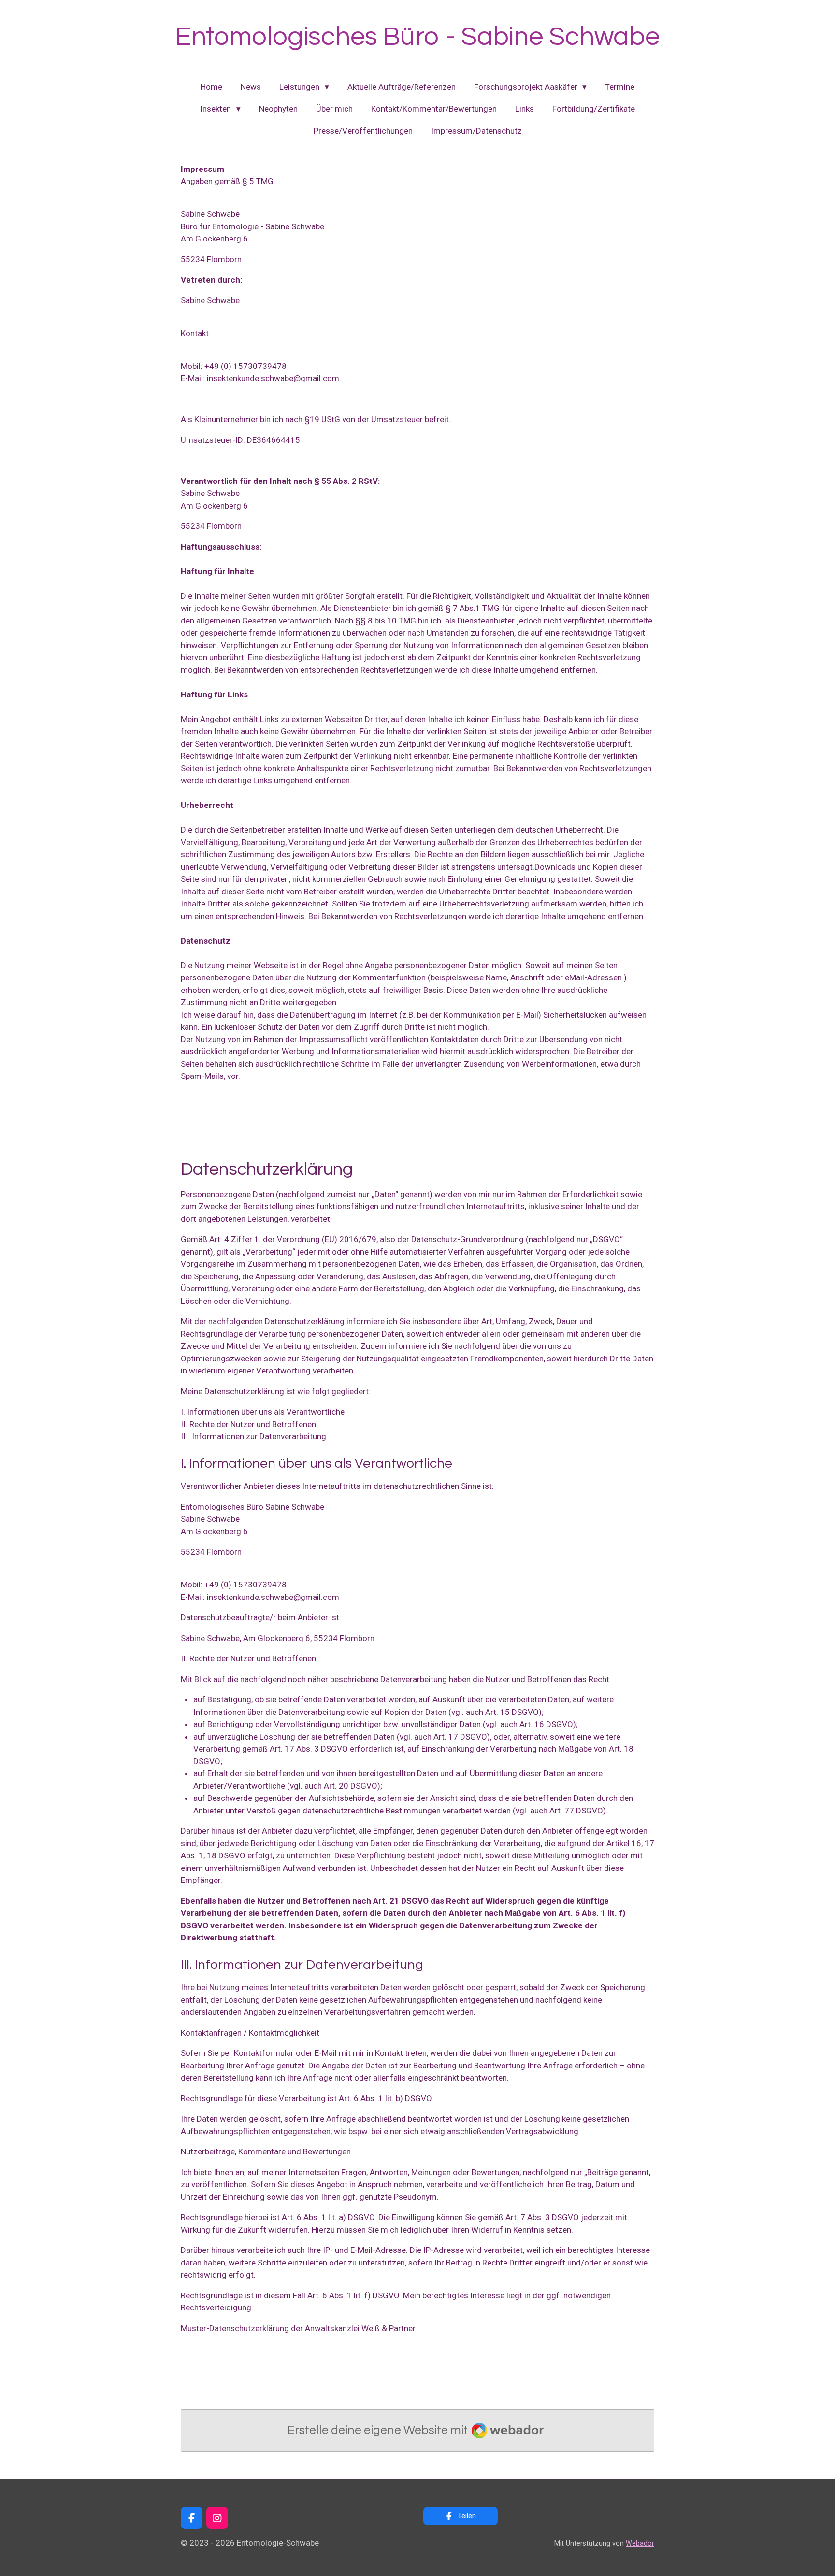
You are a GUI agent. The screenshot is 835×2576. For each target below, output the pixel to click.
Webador (640, 2543)
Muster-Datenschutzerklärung (235, 2328)
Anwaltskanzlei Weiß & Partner (360, 2328)
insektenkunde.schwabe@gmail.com (273, 378)
